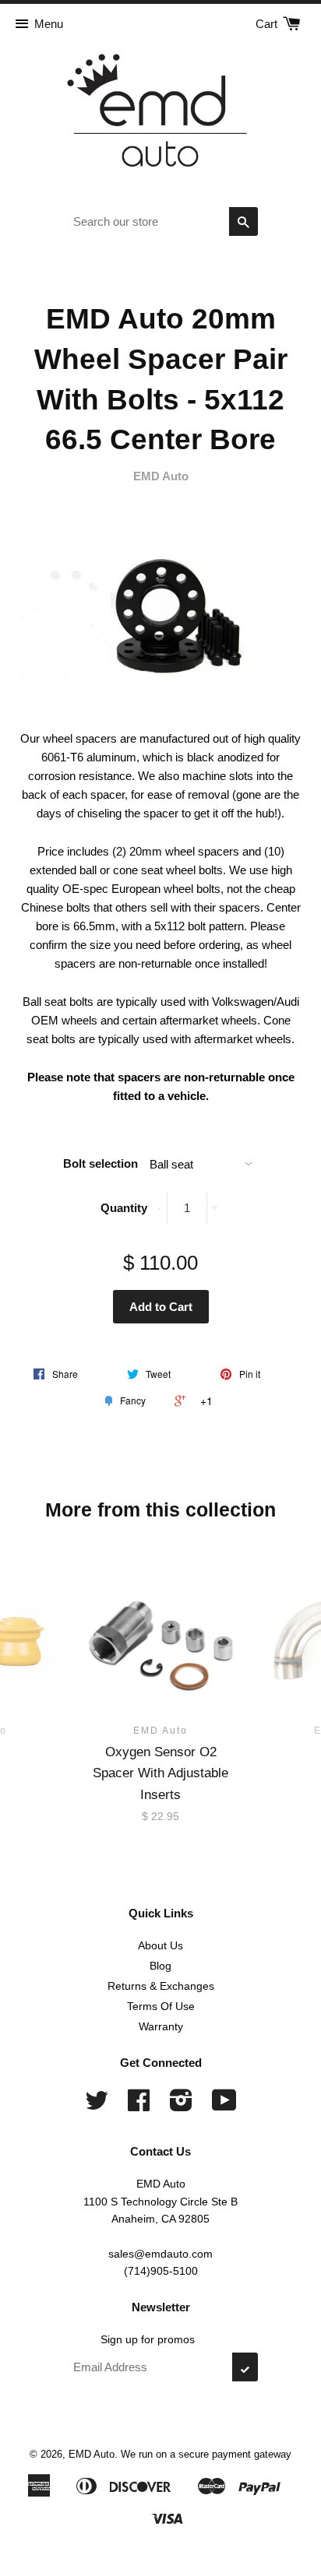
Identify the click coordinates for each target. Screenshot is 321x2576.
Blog (160, 1966)
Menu (49, 24)
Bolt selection (101, 1163)
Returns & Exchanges (161, 1986)
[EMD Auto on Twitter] (97, 2106)
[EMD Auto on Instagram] (181, 2106)
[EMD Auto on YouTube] (224, 2106)
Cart (268, 24)
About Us (160, 1945)
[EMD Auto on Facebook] (139, 2106)
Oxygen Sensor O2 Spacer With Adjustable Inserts (160, 1773)
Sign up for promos (148, 2339)
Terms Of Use (161, 2006)
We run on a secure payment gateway (206, 2454)
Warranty (161, 2026)
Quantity (124, 1208)
